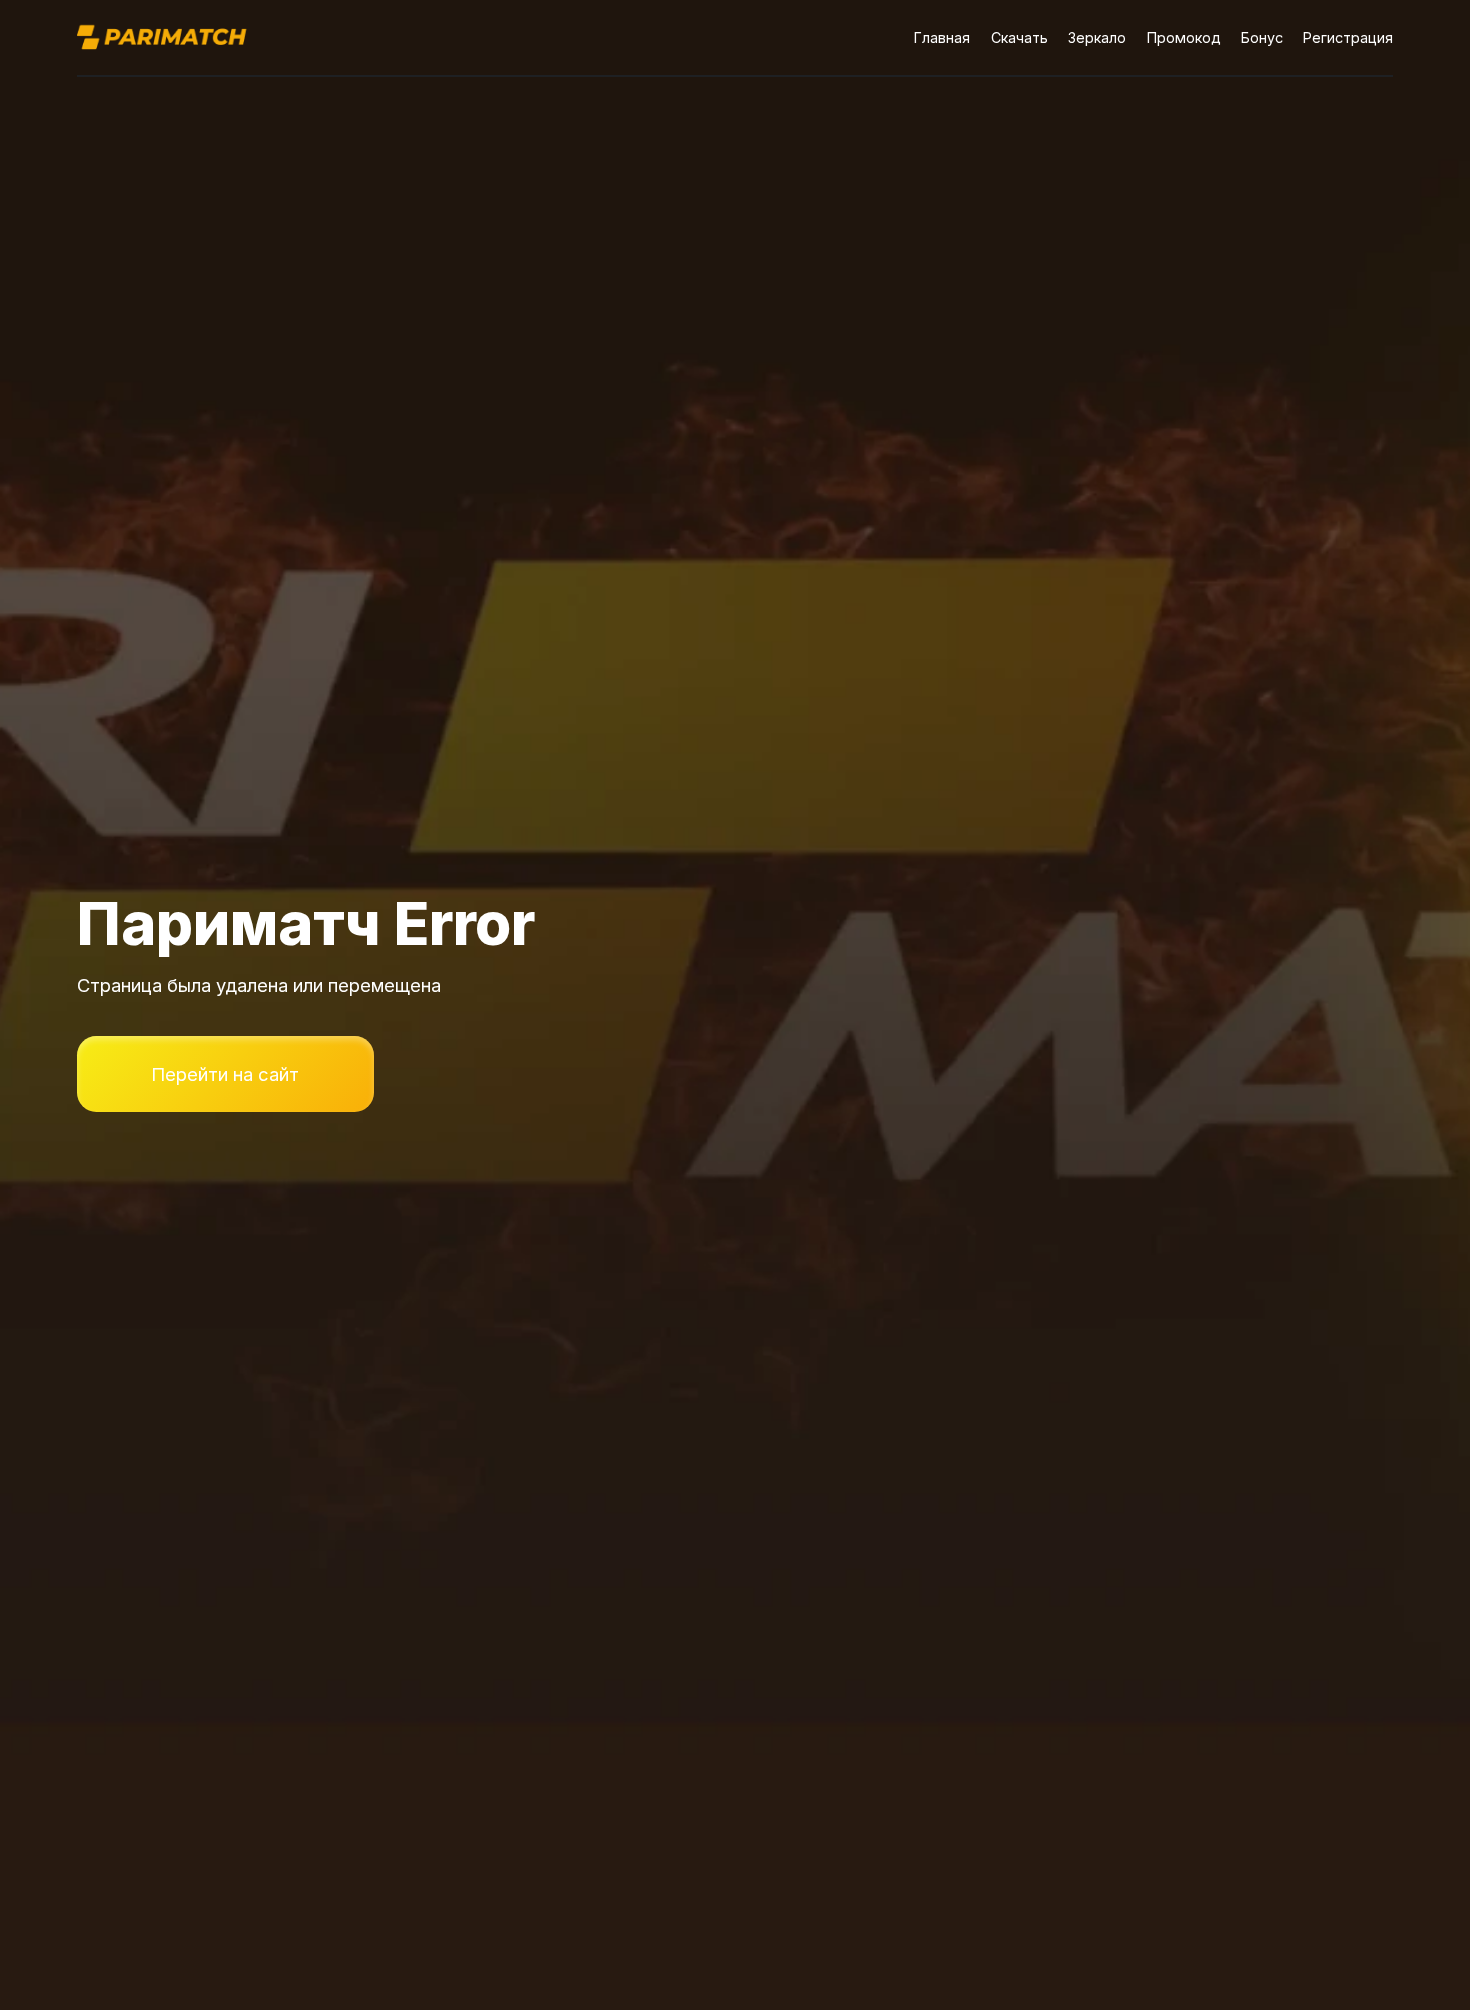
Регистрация (1348, 37)
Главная (942, 37)
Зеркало (1097, 37)
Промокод (1184, 37)
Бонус (1262, 37)
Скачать (1019, 37)
